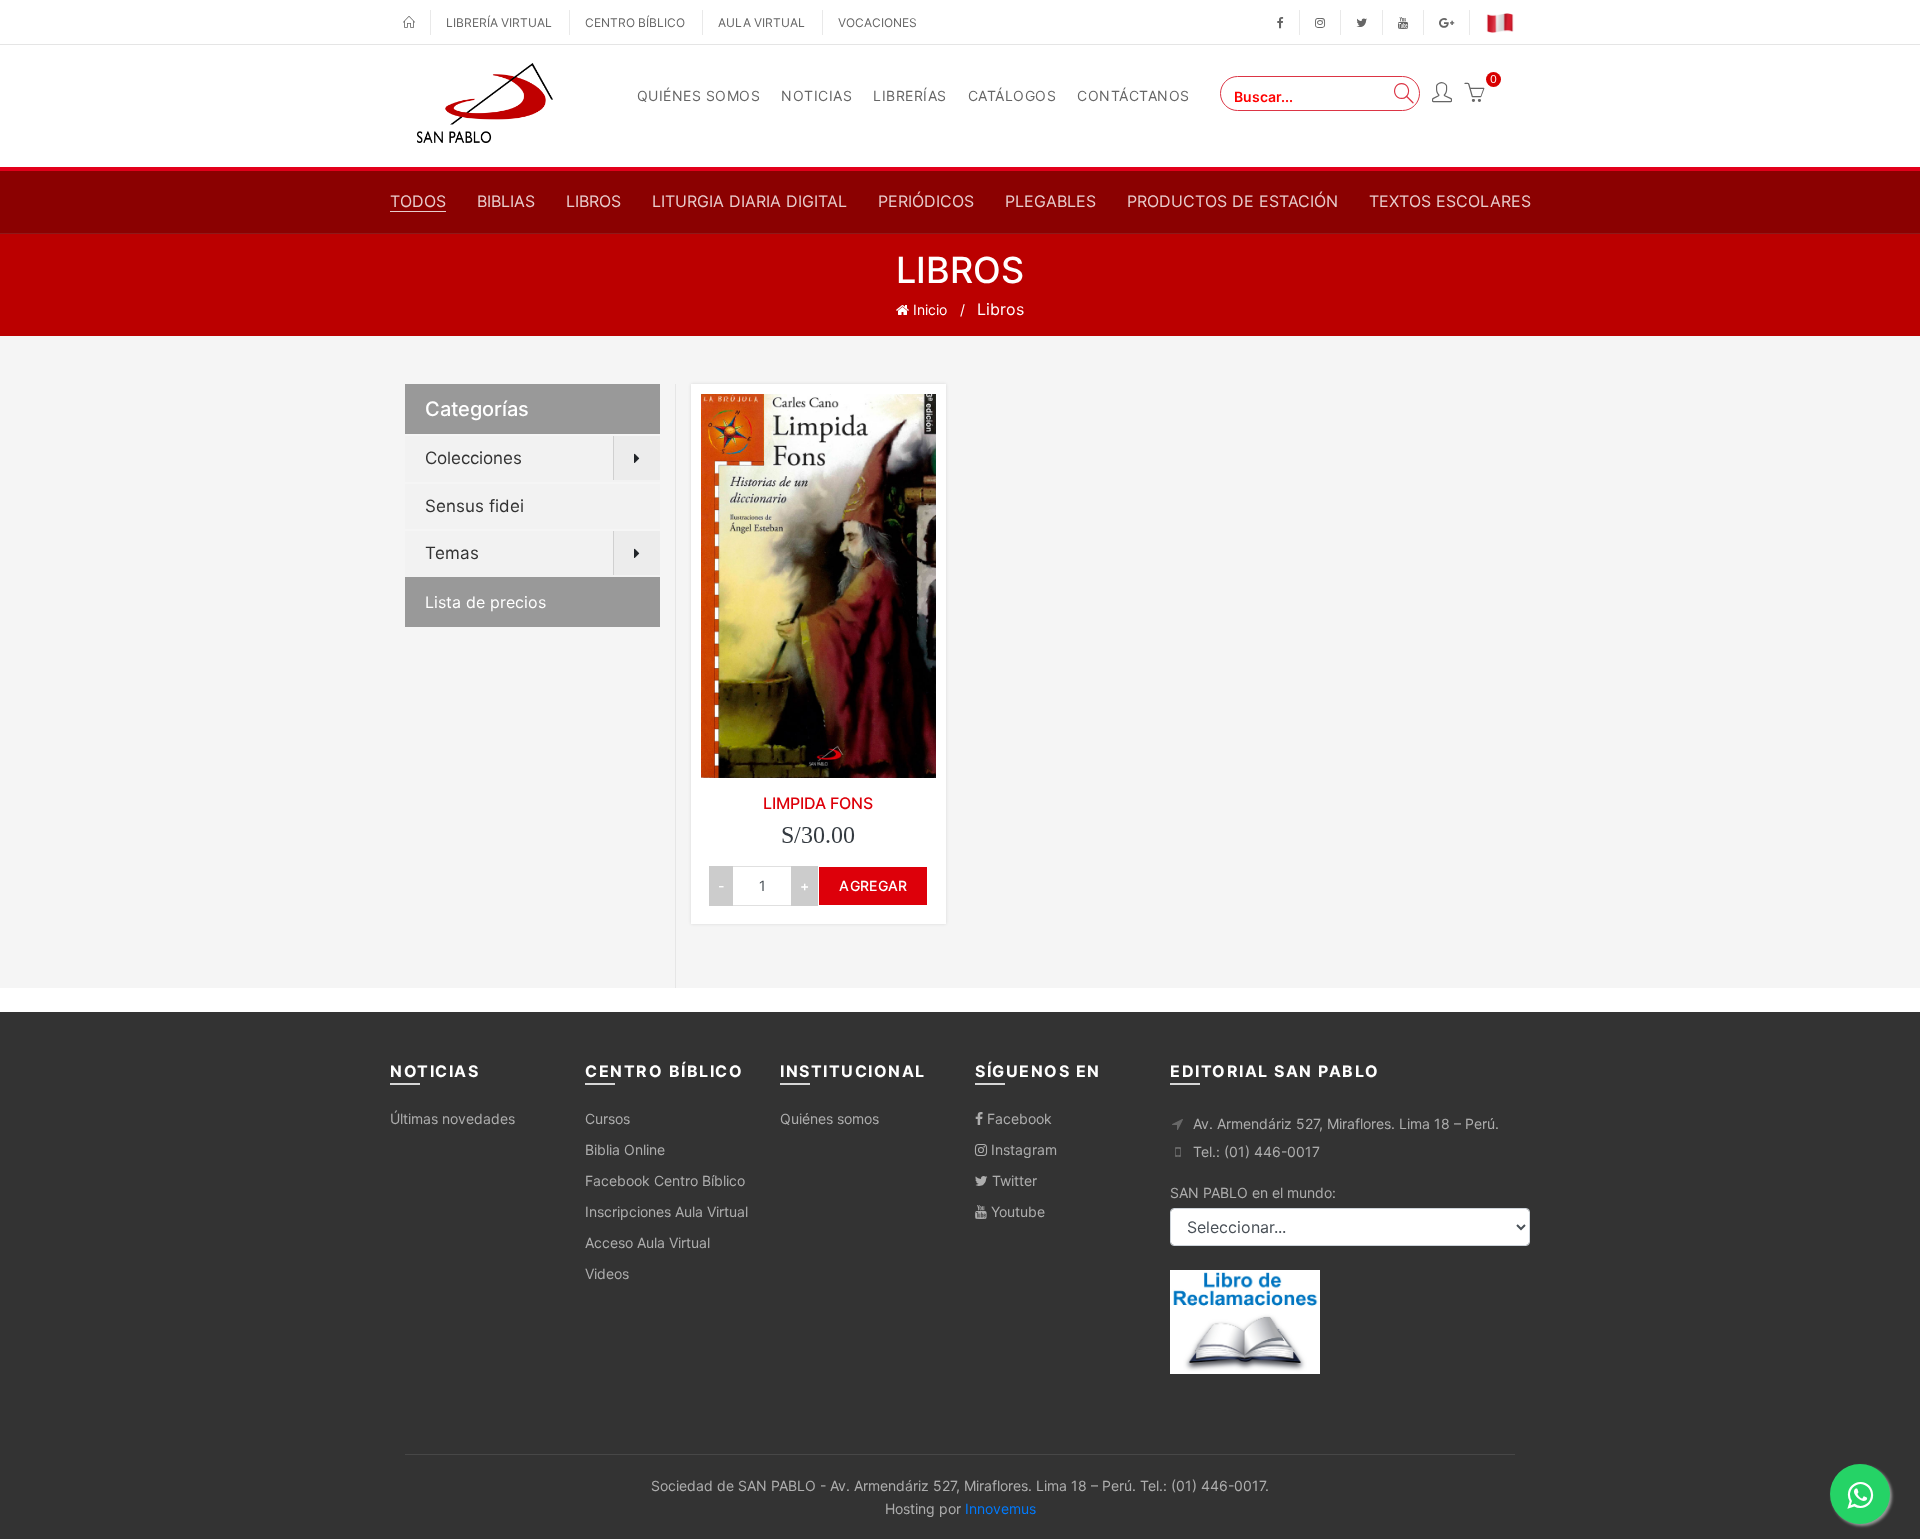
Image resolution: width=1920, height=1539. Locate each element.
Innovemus (1000, 1508)
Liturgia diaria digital (749, 201)
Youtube (1016, 1211)
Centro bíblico (635, 22)
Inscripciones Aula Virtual (666, 1211)
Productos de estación (1232, 201)
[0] (1474, 95)
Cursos (607, 1118)
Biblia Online (625, 1149)
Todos (418, 201)
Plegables (1050, 201)
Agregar (873, 885)
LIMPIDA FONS (818, 803)
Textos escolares (1450, 201)
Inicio (928, 309)
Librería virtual (499, 22)
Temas (452, 553)
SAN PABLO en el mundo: (1253, 1192)
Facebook (1017, 1118)
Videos (607, 1273)
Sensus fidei (474, 506)
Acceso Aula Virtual (647, 1242)
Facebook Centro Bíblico (665, 1180)
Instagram (1022, 1149)
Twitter (1012, 1180)
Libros (593, 201)
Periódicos (926, 201)
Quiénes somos (829, 1118)
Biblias (506, 201)
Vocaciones (877, 22)
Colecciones (473, 458)
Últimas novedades (452, 1118)
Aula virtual (761, 22)
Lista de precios (485, 602)
